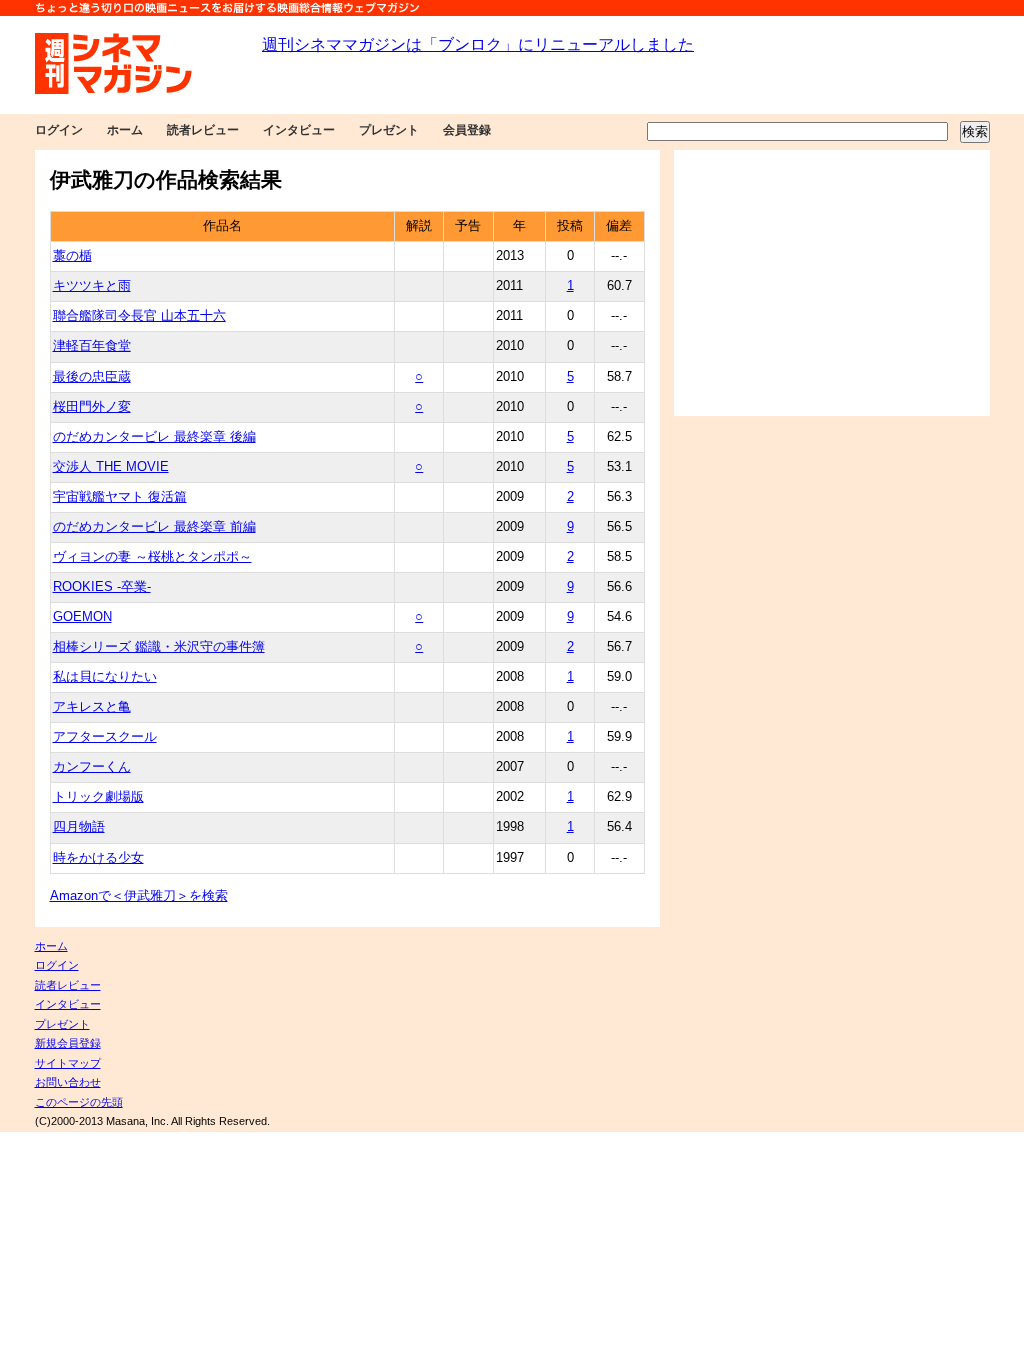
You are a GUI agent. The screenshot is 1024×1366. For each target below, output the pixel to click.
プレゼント (389, 130)
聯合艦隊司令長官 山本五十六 (139, 316)
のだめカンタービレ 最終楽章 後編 (154, 437)
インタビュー (299, 130)
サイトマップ (68, 1063)
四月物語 (79, 827)
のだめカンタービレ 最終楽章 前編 (154, 527)
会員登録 (467, 130)
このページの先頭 (79, 1102)
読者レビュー (203, 130)
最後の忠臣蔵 (92, 377)
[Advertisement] (832, 283)
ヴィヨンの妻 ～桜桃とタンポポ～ (152, 557)
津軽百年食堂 (92, 346)
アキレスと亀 (92, 707)
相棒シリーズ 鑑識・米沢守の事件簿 (159, 647)
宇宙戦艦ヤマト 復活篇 (120, 497)
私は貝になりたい (105, 677)
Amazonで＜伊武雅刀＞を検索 (139, 896)
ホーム (125, 130)
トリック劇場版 (98, 797)
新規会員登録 (68, 1043)
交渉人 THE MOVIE (111, 467)
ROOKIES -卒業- (102, 587)
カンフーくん (92, 767)
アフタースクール (105, 737)
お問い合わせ (68, 1082)
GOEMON (82, 617)
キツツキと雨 (92, 286)
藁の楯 (72, 256)
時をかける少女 (98, 858)
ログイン (59, 130)
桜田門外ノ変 (92, 407)
